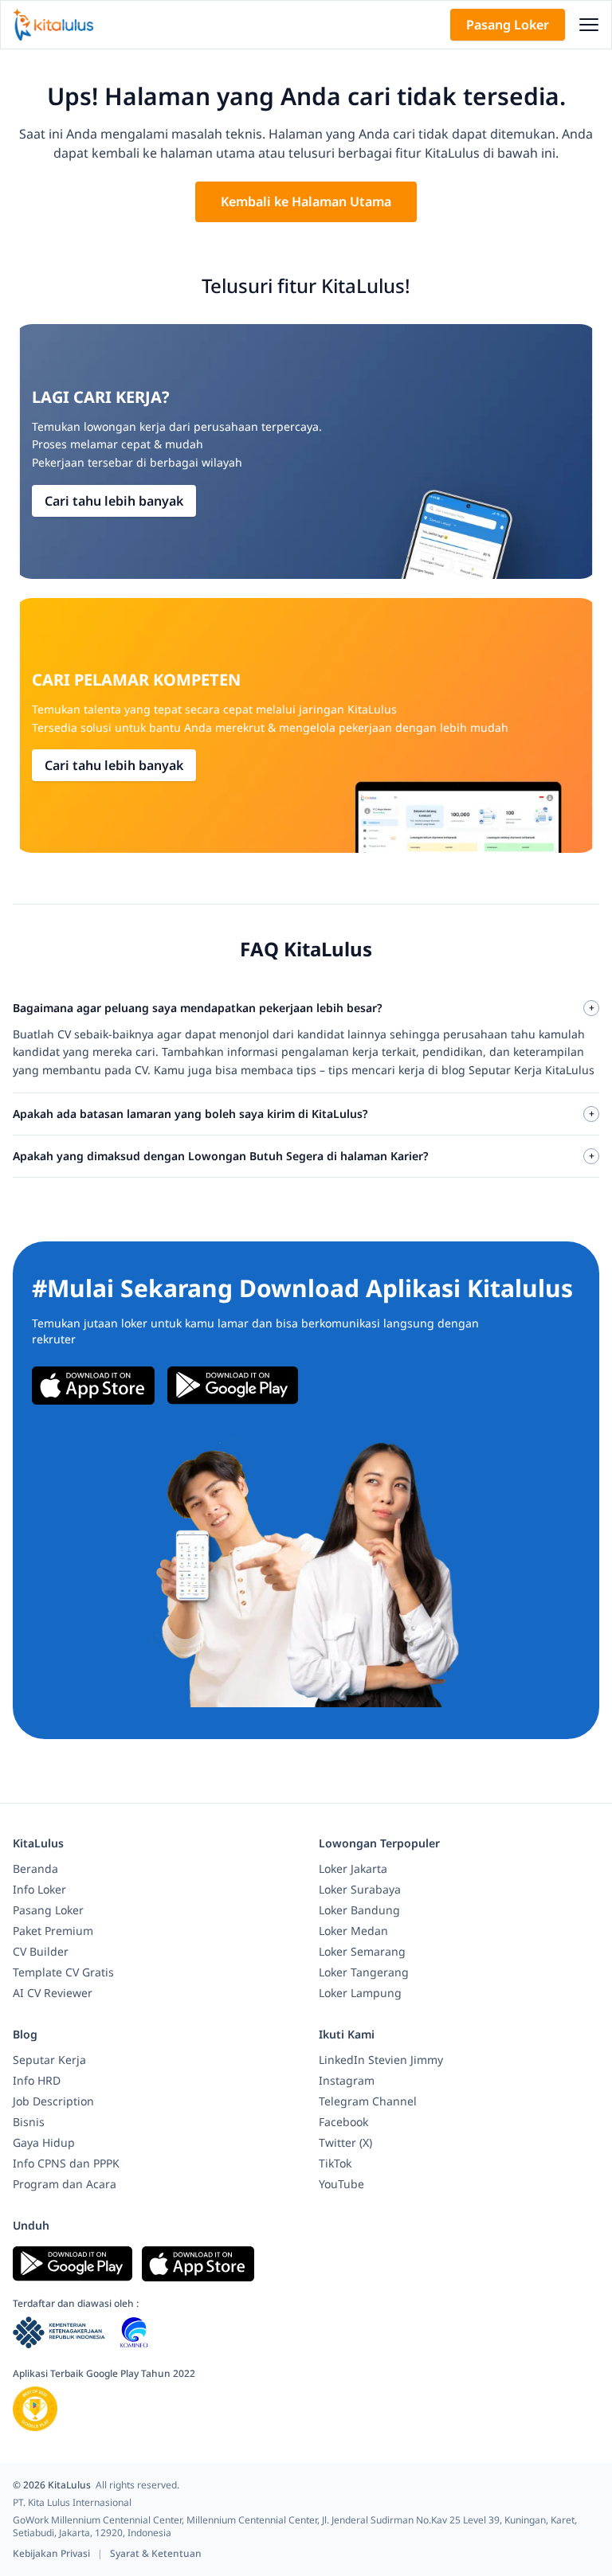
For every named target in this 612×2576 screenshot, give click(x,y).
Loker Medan (353, 1931)
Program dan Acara (65, 2184)
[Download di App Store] (93, 1386)
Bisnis (29, 2122)
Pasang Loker (508, 25)
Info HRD (37, 2080)
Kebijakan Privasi (53, 2553)
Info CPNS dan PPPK (66, 2163)
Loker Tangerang (364, 1972)
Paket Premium (53, 1931)
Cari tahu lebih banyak (114, 501)
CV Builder (41, 1951)
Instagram (347, 2080)
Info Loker (39, 1889)
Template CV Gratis (63, 1972)
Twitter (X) (345, 2142)
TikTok (335, 2163)
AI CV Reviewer (53, 1993)
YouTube (341, 2184)
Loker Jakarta (353, 1868)
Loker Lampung (360, 1993)
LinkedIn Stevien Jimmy (381, 2060)
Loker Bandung (359, 1910)
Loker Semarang (362, 1951)
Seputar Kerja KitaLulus (532, 1070)
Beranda (35, 1868)
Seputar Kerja (49, 2060)
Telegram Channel (368, 2101)
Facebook (343, 2122)
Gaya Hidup (44, 2142)
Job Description (53, 2101)
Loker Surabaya (360, 1889)
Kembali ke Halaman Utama (306, 201)
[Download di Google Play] (232, 1386)
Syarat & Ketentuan (156, 2553)
